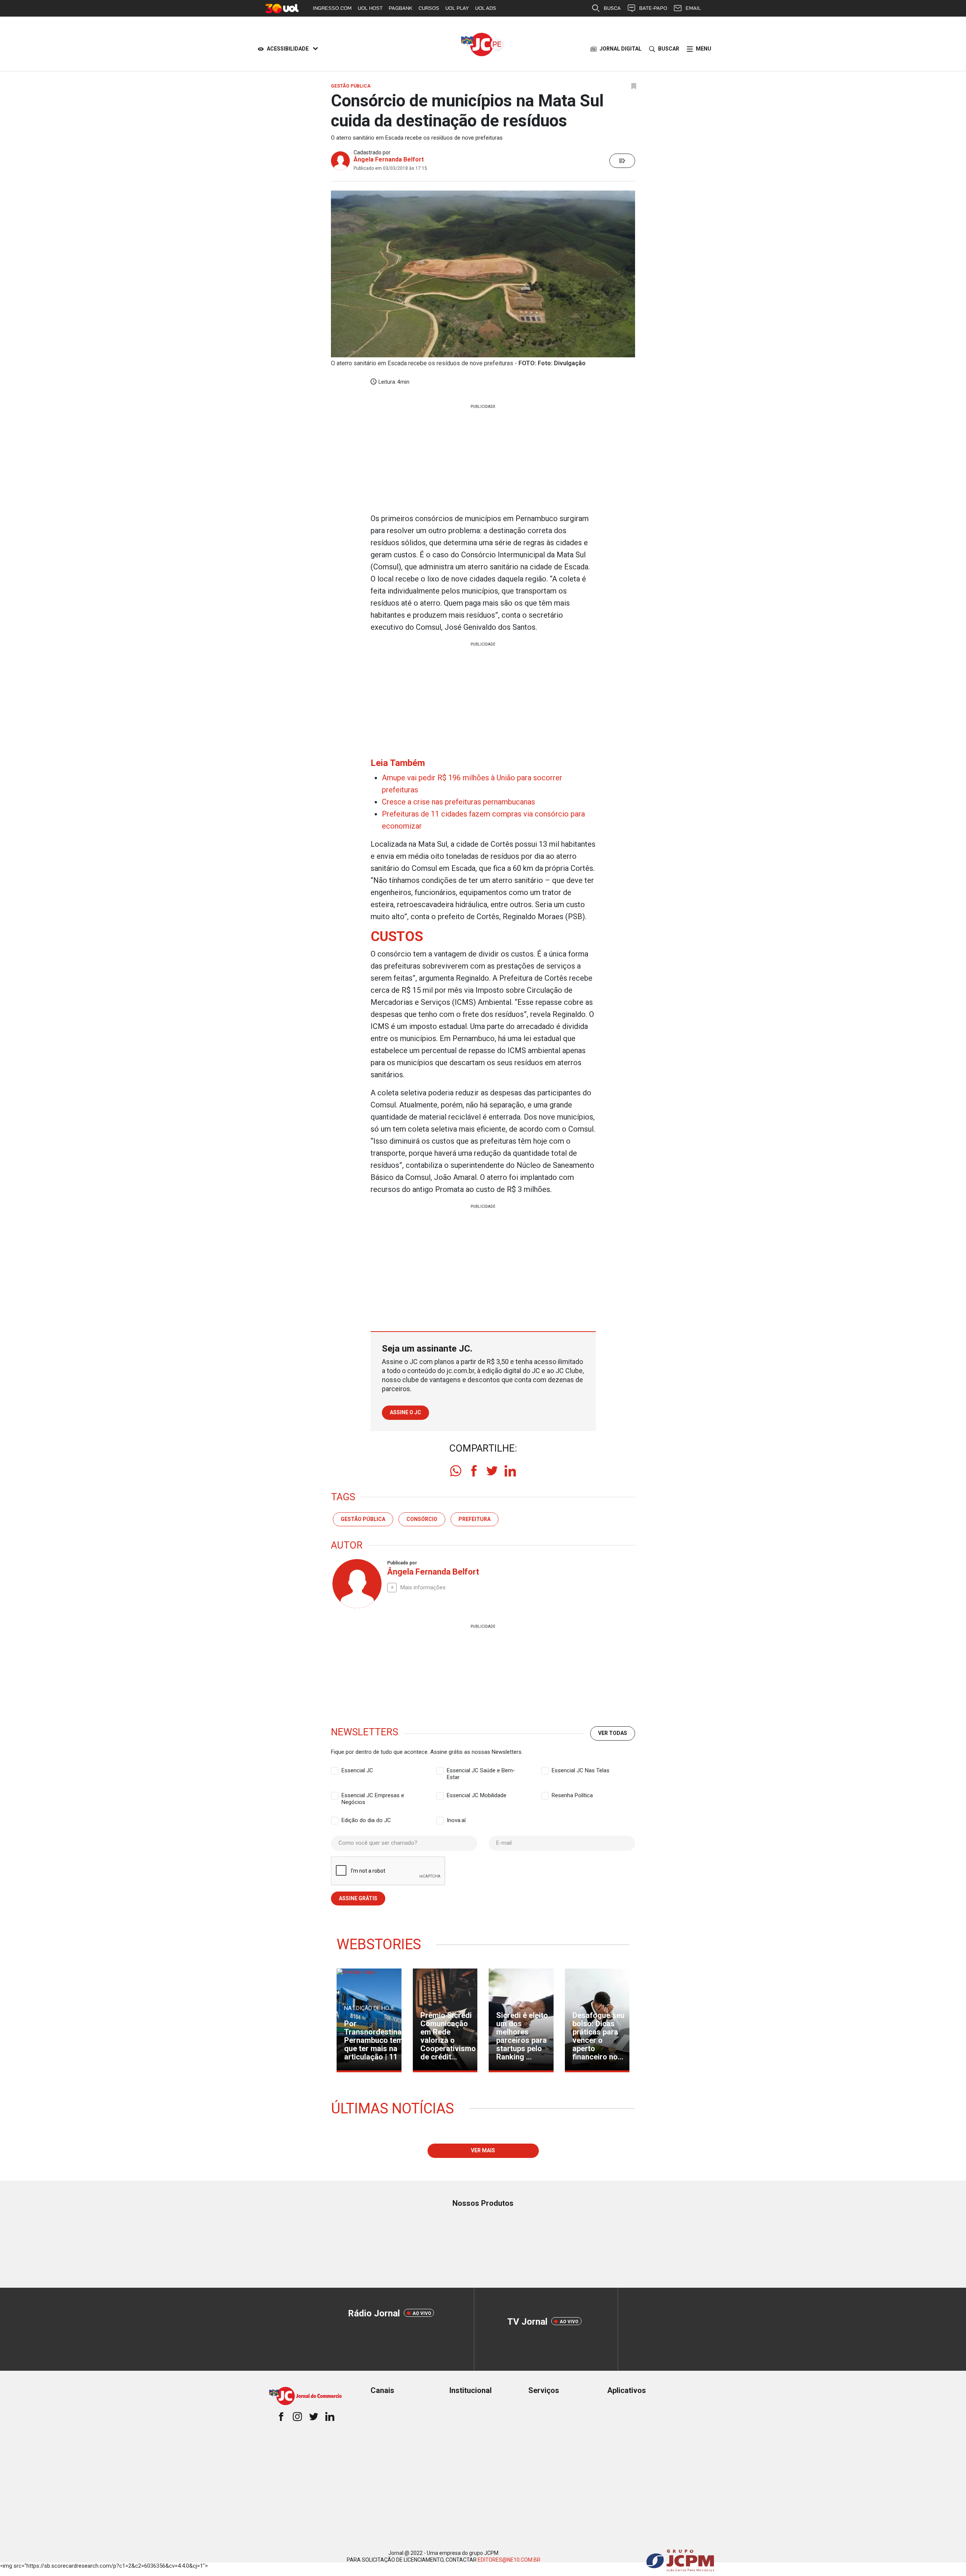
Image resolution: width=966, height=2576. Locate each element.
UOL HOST (370, 8)
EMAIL (693, 8)
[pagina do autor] (356, 1584)
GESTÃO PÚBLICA (363, 1519)
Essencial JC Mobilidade (477, 1795)
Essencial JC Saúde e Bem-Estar (481, 1771)
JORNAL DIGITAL (621, 49)
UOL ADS (486, 8)
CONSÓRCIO (422, 1519)
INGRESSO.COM (332, 8)
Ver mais (483, 2150)
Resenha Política (572, 1795)
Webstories (379, 1944)
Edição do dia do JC (366, 1820)
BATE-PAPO (653, 8)
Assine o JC (405, 1412)
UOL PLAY (457, 8)
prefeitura (475, 1519)
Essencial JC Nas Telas (581, 1770)
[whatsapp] (456, 1471)
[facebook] (474, 1471)
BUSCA (612, 8)
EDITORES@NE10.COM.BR (509, 2560)
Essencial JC (357, 1770)
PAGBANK (401, 8)
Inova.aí (456, 1820)
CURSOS (429, 8)
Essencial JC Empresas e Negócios (373, 1796)
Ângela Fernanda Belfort (389, 159)
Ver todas (613, 1733)
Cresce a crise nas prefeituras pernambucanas (458, 802)
